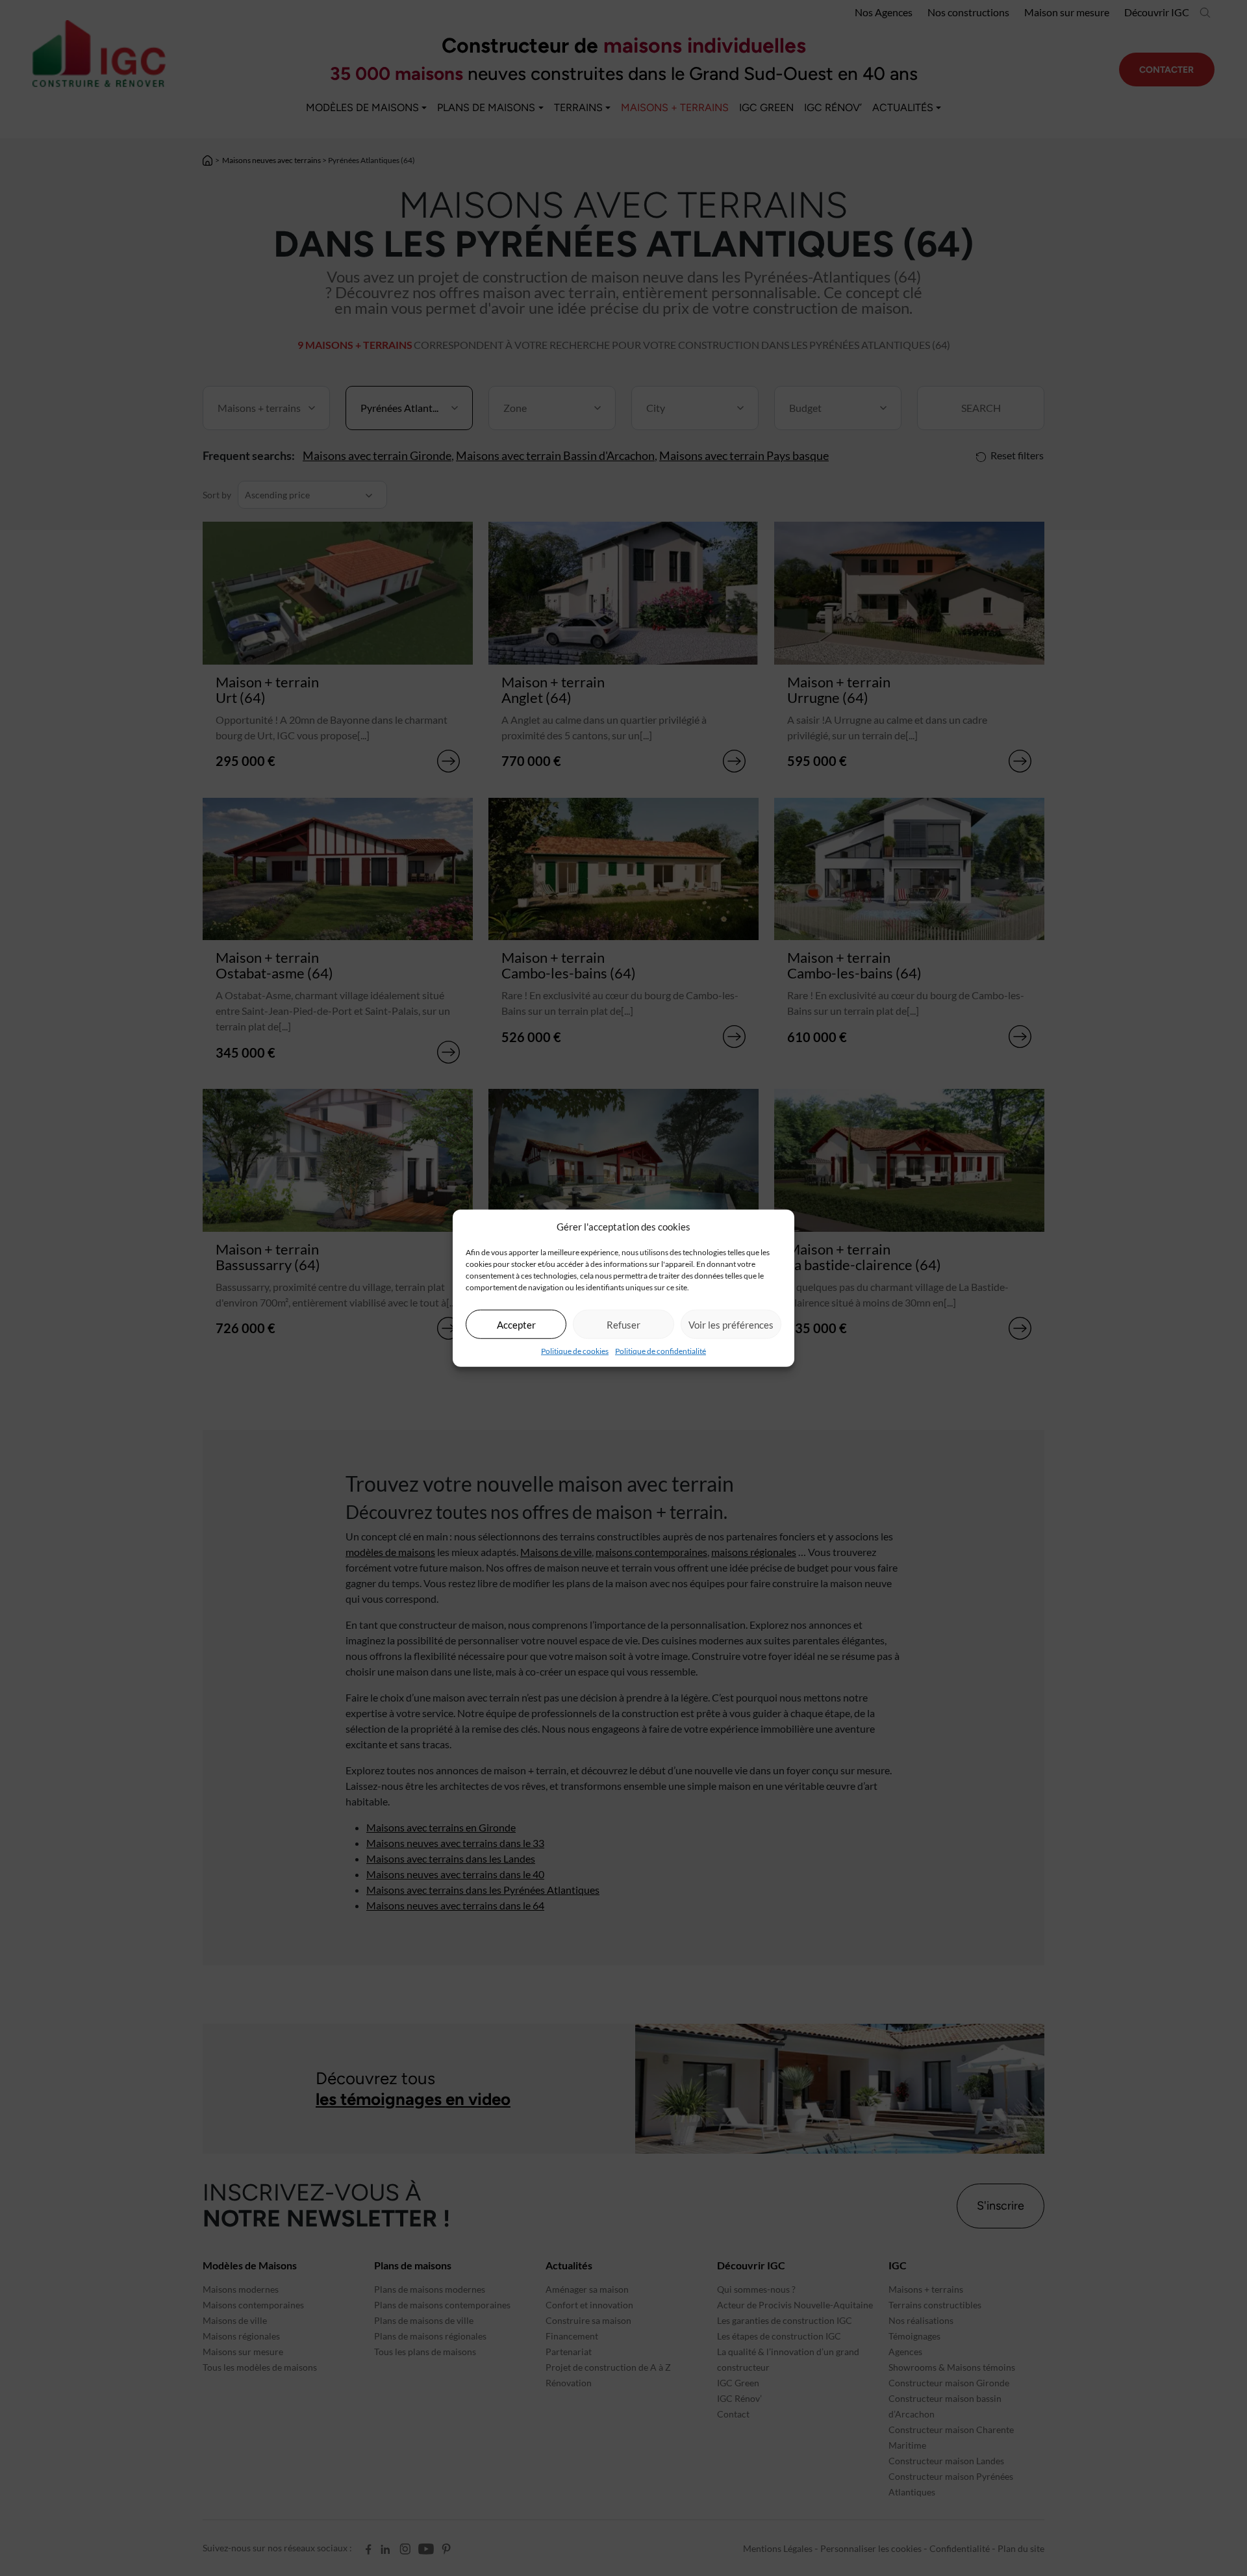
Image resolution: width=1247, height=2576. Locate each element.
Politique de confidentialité (661, 1351)
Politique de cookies (575, 1351)
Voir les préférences (731, 1324)
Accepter (516, 1324)
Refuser (623, 1324)
